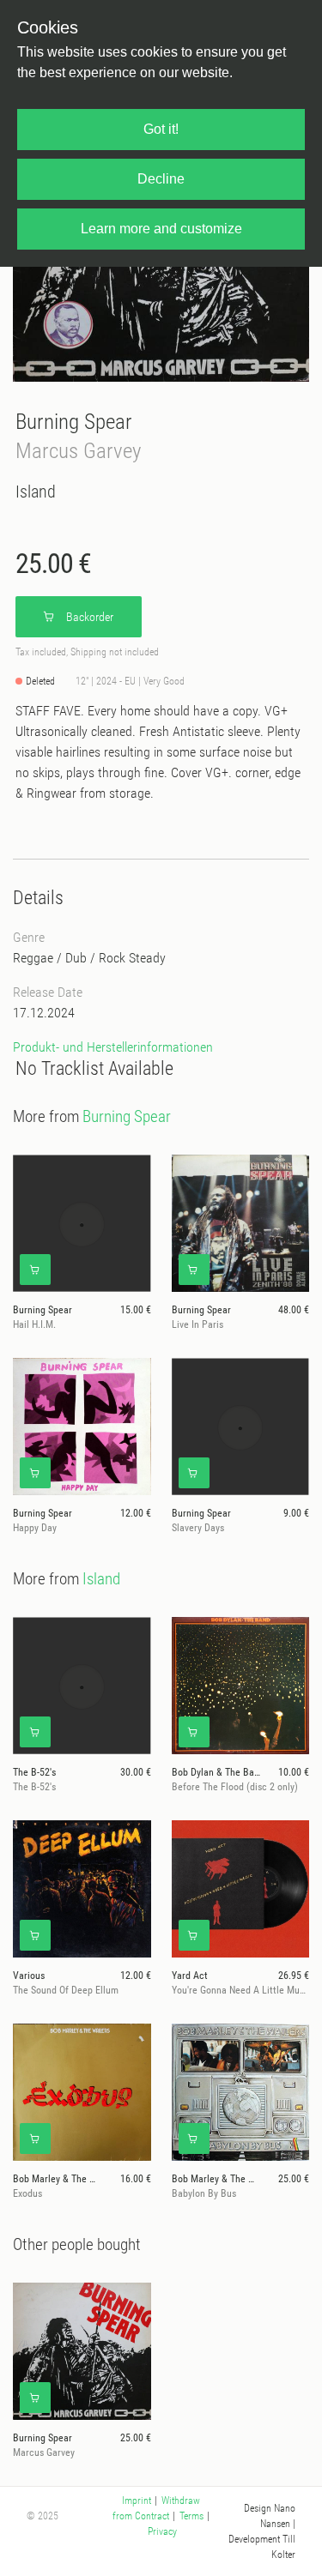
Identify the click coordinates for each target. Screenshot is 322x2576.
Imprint (137, 2501)
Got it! (161, 129)
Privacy (162, 2531)
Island (36, 492)
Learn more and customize (161, 229)
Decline (161, 179)
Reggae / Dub (50, 958)
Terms (191, 2516)
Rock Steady (132, 958)
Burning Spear (74, 422)
